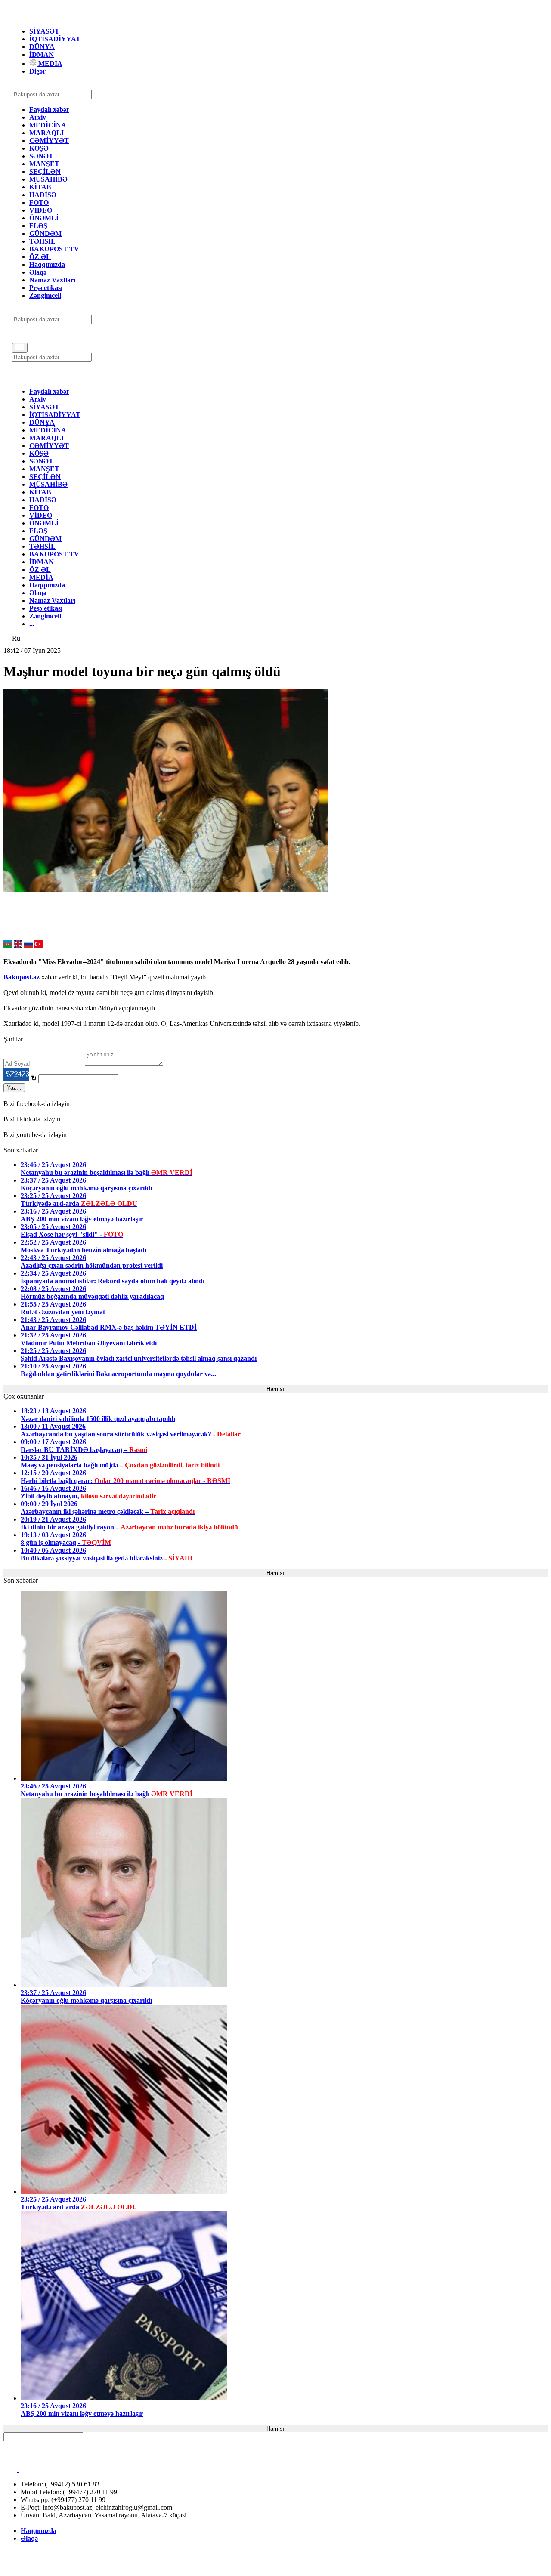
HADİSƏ (43, 195)
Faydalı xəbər (49, 110)
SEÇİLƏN (45, 171)
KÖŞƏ (39, 148)
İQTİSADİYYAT (55, 39)
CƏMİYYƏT (49, 141)
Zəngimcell (45, 295)
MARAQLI (46, 133)
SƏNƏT (41, 156)
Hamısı (275, 1389)
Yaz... (14, 1088)
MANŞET (44, 164)
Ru (16, 638)
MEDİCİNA (48, 125)
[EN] (18, 946)
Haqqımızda (47, 264)
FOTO (39, 202)
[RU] (28, 946)
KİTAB (40, 187)
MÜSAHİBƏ (48, 179)
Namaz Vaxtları (52, 280)
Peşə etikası (46, 288)
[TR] (39, 946)
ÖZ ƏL (40, 257)
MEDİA (50, 63)
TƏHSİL (42, 241)
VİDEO (41, 210)
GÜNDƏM (45, 233)
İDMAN (42, 54)
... (32, 624)
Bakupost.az (22, 977)
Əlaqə (38, 272)
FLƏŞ (38, 226)
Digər (37, 71)
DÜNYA (42, 47)
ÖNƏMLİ (44, 218)
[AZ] (8, 946)
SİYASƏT (44, 31)
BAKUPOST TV (54, 249)
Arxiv (38, 117)
